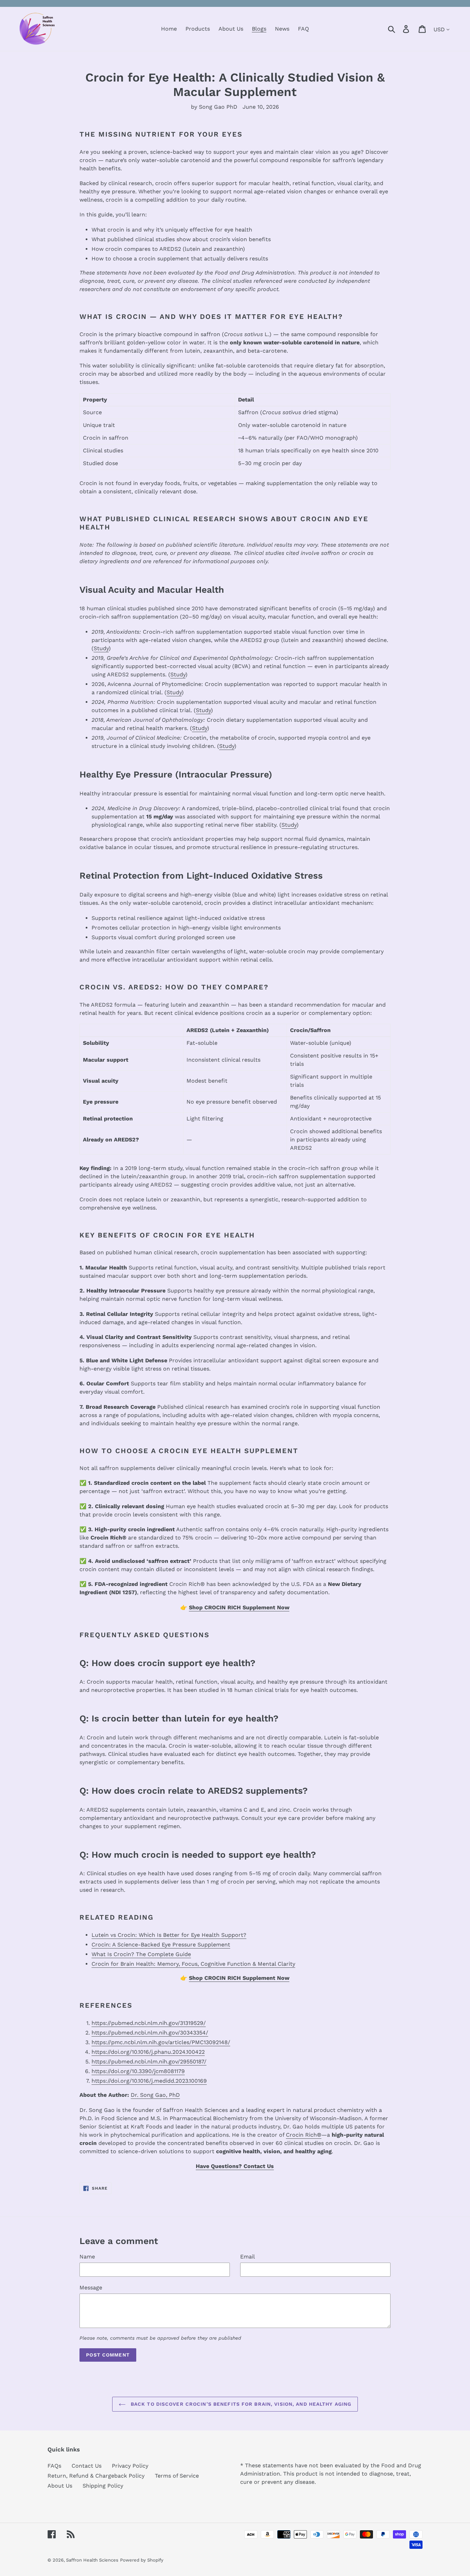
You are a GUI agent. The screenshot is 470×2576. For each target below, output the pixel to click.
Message (91, 2288)
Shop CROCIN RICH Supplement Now (239, 1607)
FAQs (54, 2466)
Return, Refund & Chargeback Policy (96, 2476)
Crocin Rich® (304, 2135)
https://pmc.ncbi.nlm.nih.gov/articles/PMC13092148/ (161, 2042)
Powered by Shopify (142, 2560)
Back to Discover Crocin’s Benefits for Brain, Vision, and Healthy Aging (240, 2404)
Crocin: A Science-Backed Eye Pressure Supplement (161, 1945)
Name (87, 2257)
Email (248, 2257)
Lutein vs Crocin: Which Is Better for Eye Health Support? (169, 1935)
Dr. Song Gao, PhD (155, 2095)
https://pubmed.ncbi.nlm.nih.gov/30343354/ (150, 2033)
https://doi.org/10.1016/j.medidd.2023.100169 (149, 2081)
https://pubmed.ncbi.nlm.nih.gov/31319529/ (149, 2023)
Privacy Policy (130, 2466)
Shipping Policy (103, 2486)
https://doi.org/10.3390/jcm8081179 (138, 2071)
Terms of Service (177, 2476)
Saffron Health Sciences (92, 2560)
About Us (60, 2486)
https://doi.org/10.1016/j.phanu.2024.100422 (148, 2052)
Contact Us (87, 2466)
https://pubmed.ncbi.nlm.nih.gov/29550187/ (149, 2062)
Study (101, 648)
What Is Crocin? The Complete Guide (141, 1954)
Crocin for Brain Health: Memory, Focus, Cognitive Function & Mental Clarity (193, 1964)
